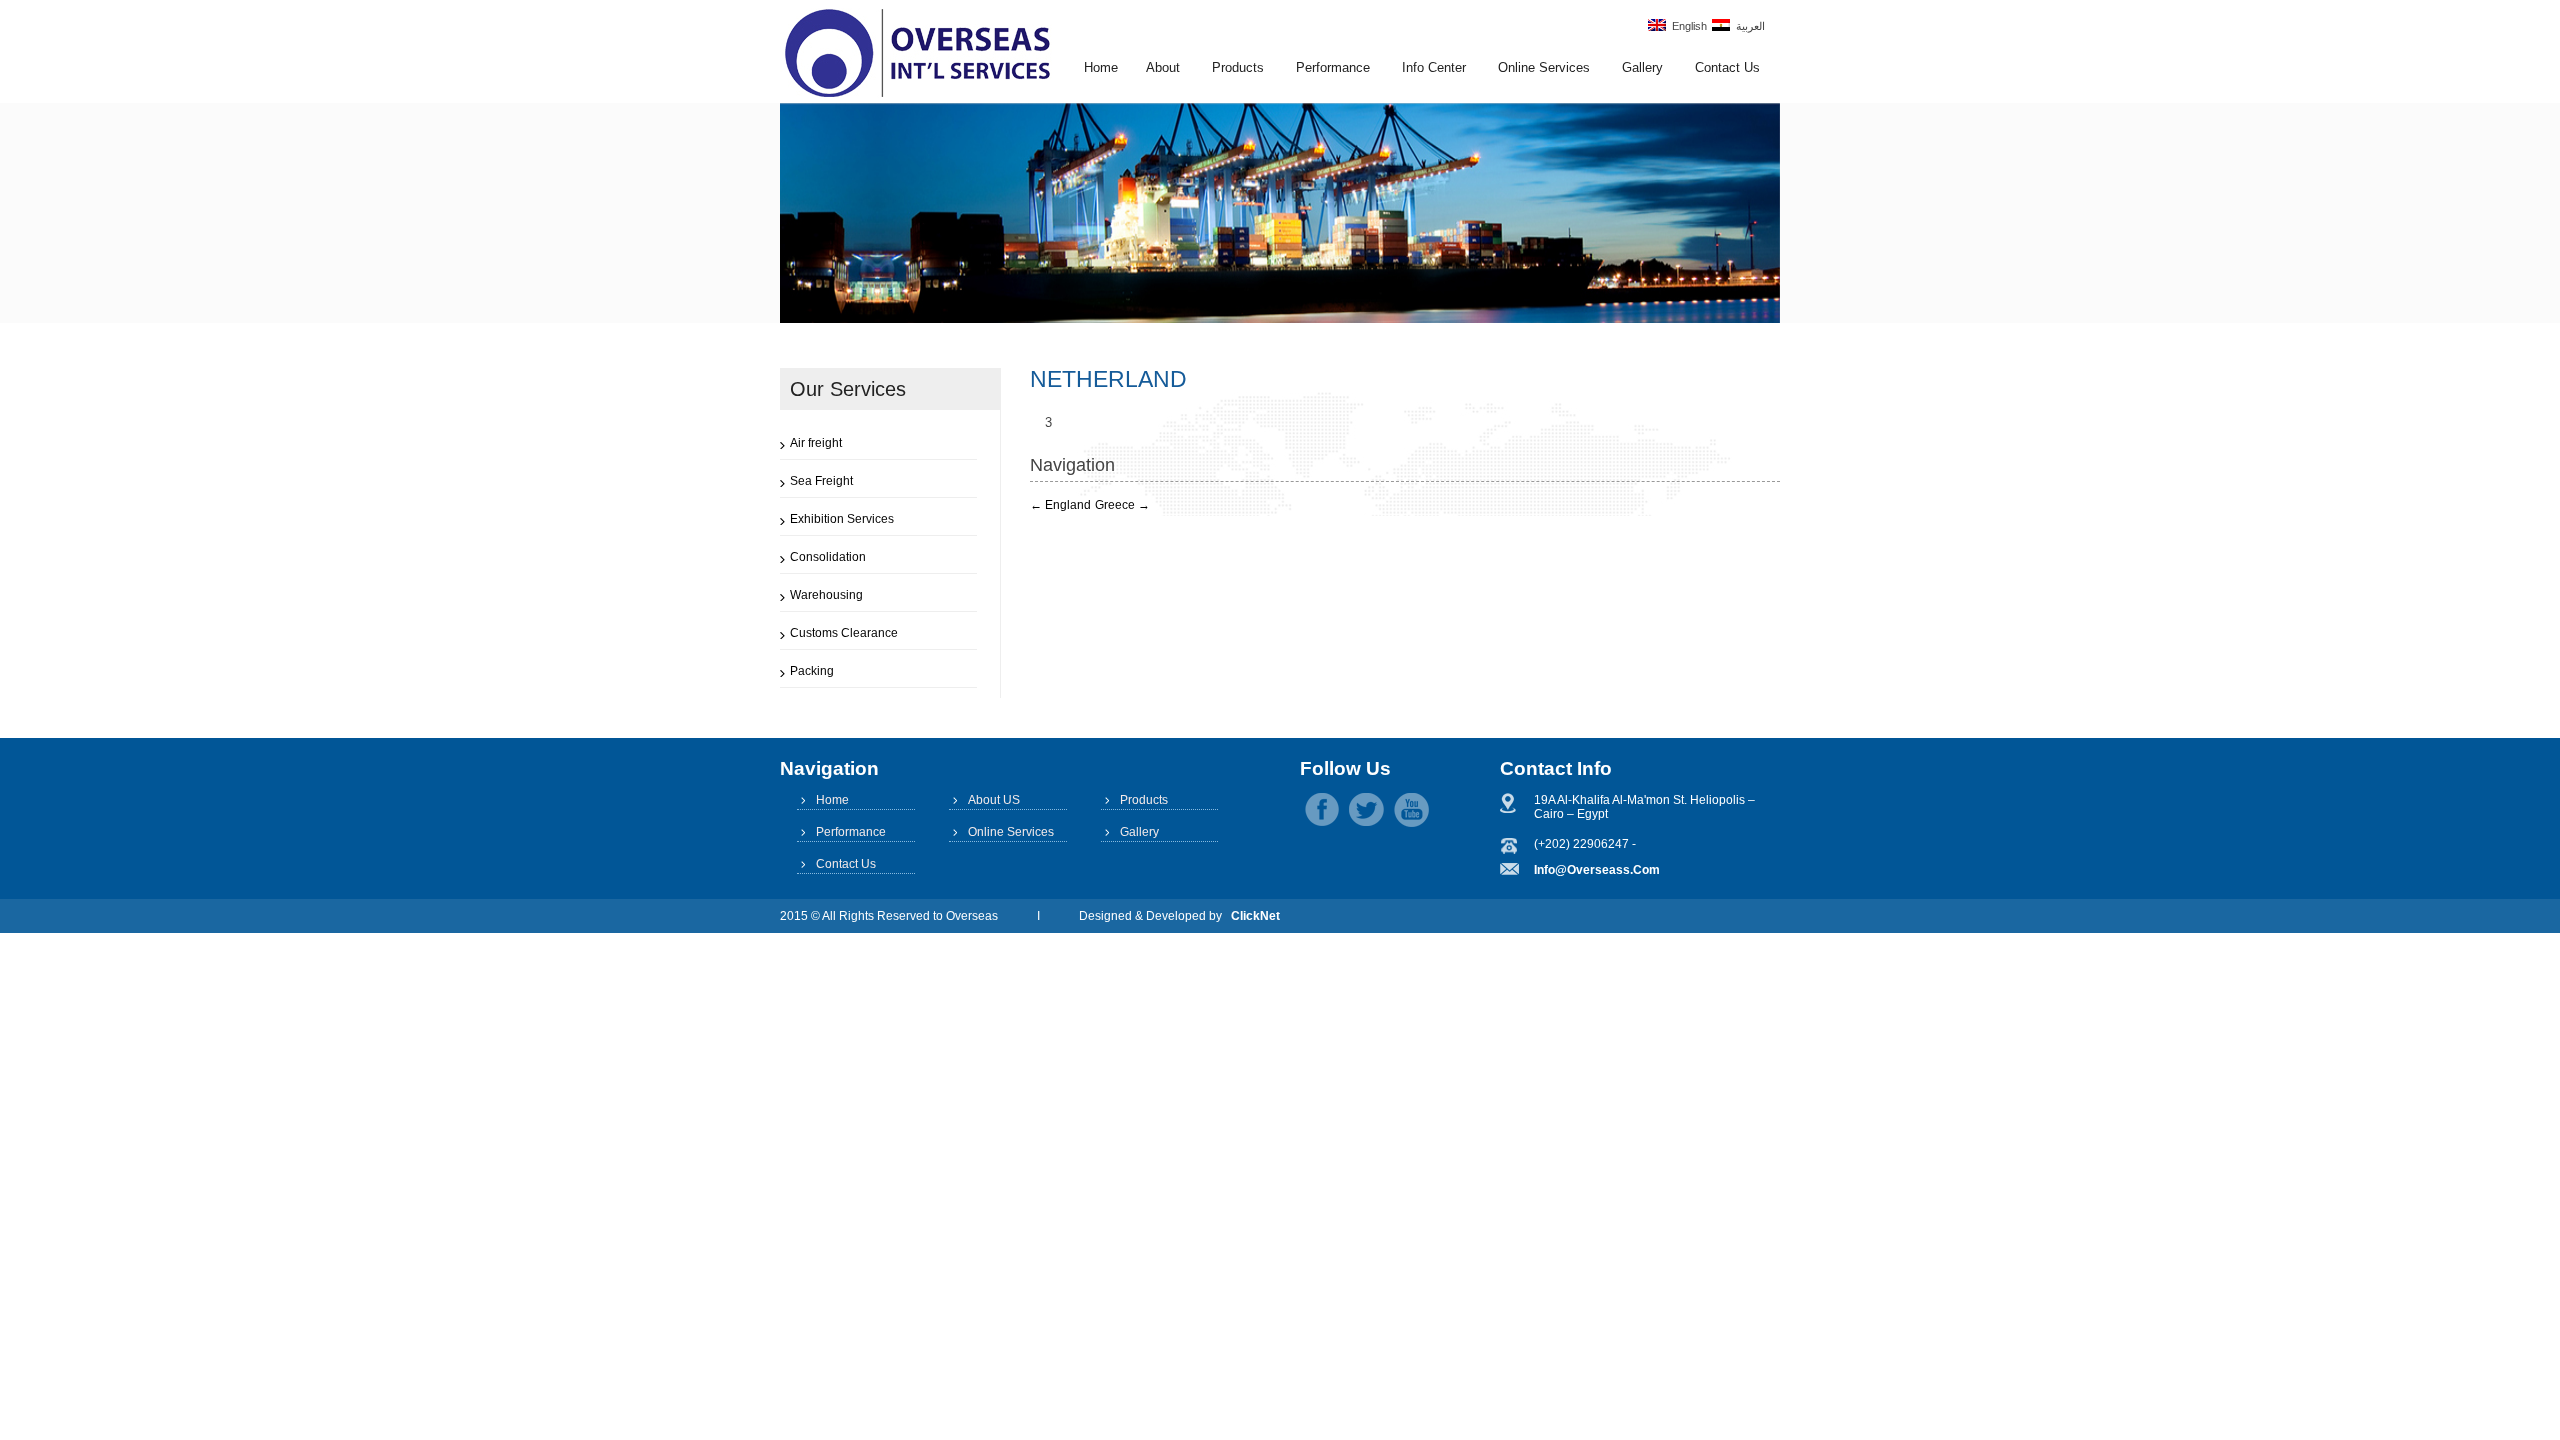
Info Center (1434, 67)
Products (1238, 67)
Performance (1333, 67)
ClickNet (1255, 916)
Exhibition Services (842, 519)
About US (994, 800)
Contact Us (1727, 67)
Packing (812, 671)
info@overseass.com (1597, 870)
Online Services (1544, 67)
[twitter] (1366, 809)
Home (1101, 67)
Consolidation (828, 557)
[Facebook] (1322, 809)
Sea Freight (821, 481)
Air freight (816, 443)
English (1686, 26)
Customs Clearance (844, 633)
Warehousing (826, 595)
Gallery (1642, 67)
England (1060, 505)
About (1163, 67)
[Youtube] (1411, 810)
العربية (1747, 26)
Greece (1122, 505)
